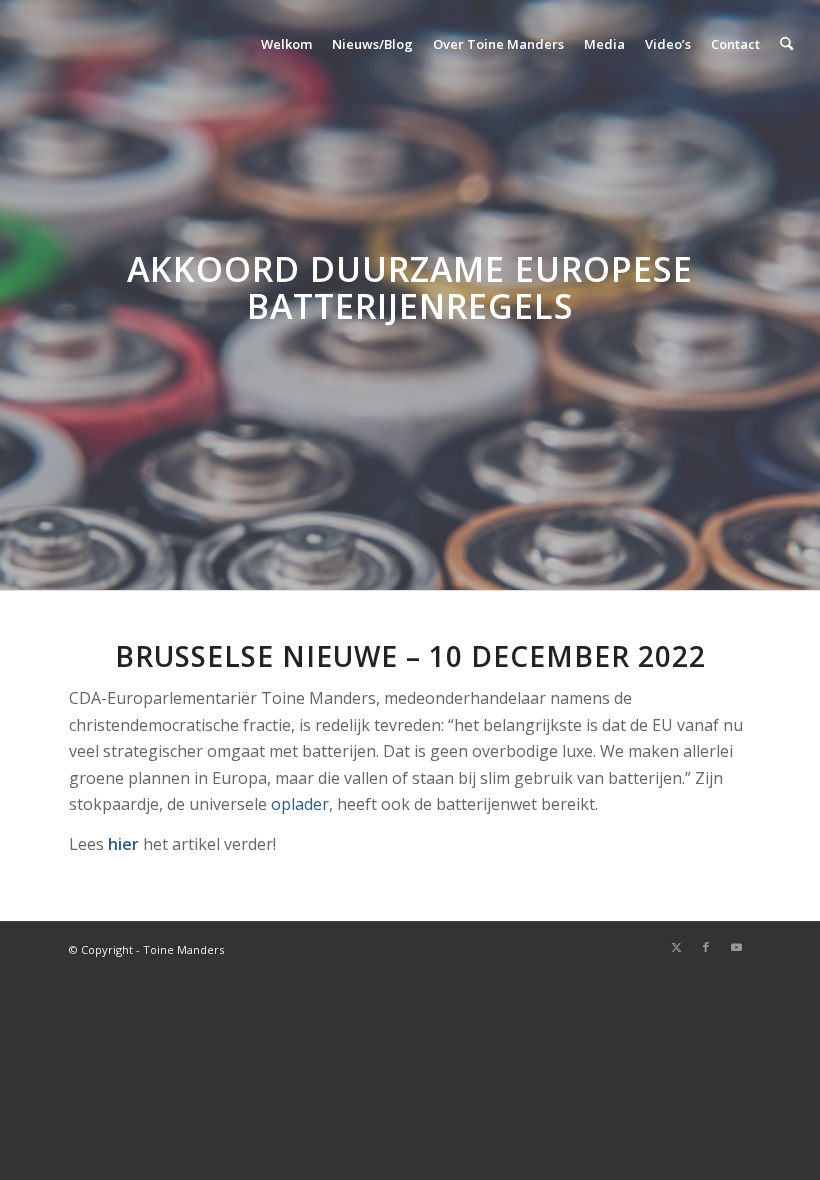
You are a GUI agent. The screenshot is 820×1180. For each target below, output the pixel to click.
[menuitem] (286, 44)
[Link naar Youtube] (736, 947)
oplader (300, 804)
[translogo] (112, 44)
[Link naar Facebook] (706, 947)
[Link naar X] (676, 947)
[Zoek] (786, 44)
